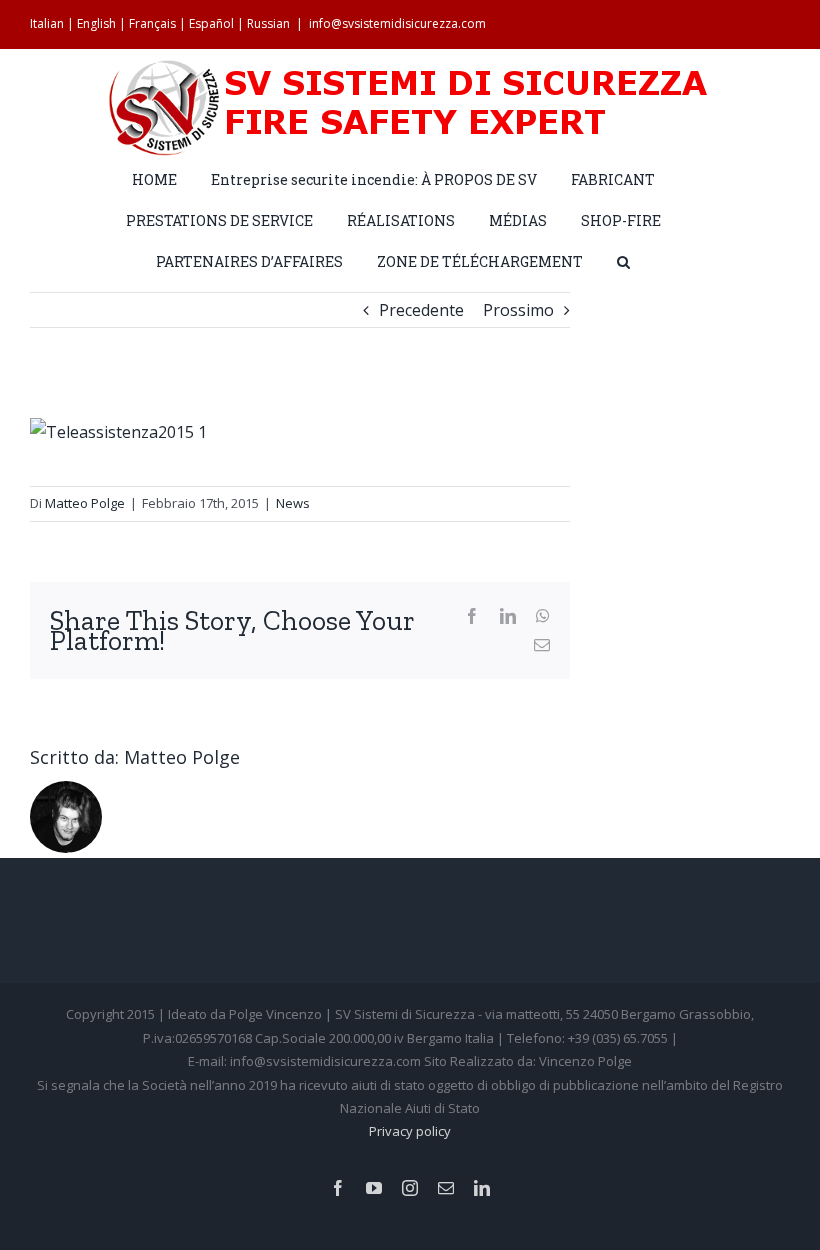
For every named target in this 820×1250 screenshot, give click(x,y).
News (293, 503)
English (96, 23)
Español (211, 23)
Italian (47, 23)
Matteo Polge (85, 503)
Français (152, 23)
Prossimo (518, 310)
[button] (623, 260)
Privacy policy (410, 1131)
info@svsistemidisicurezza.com (397, 23)
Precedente (421, 310)
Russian (268, 23)
